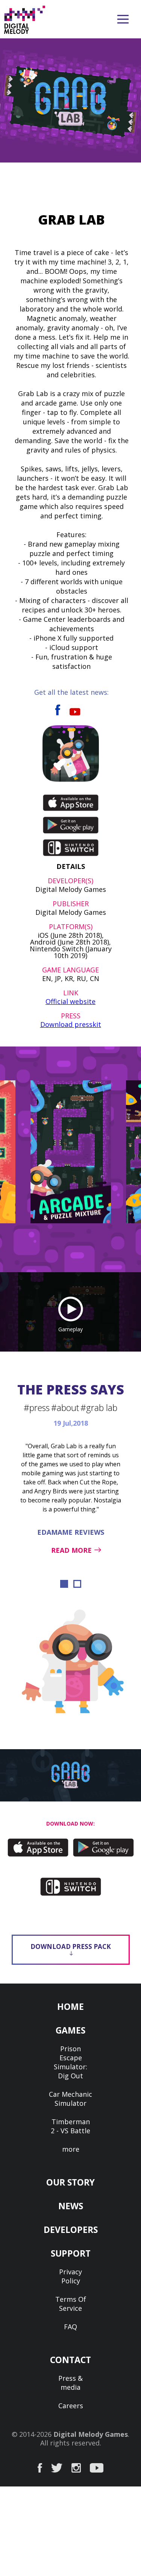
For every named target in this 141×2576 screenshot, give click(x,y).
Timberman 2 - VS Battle (70, 2126)
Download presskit (71, 1024)
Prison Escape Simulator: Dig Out (70, 2062)
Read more (71, 1550)
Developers (71, 2230)
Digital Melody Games (91, 2434)
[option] (71, 1152)
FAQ (70, 2327)
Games (70, 2030)
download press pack (71, 1946)
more (71, 2149)
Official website (70, 1001)
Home (70, 2006)
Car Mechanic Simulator (70, 2099)
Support (71, 2253)
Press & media (70, 2383)
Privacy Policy (70, 2276)
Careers (71, 2406)
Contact (70, 2360)
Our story (70, 2182)
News (71, 2206)
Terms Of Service (71, 2304)
